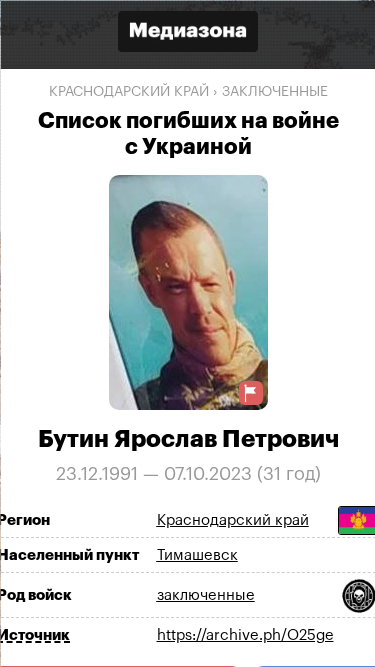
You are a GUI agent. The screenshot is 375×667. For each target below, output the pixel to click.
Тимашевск (196, 555)
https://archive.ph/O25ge (244, 635)
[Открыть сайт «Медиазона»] (188, 33)
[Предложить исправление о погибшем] (250, 392)
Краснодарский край (128, 92)
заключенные (274, 92)
